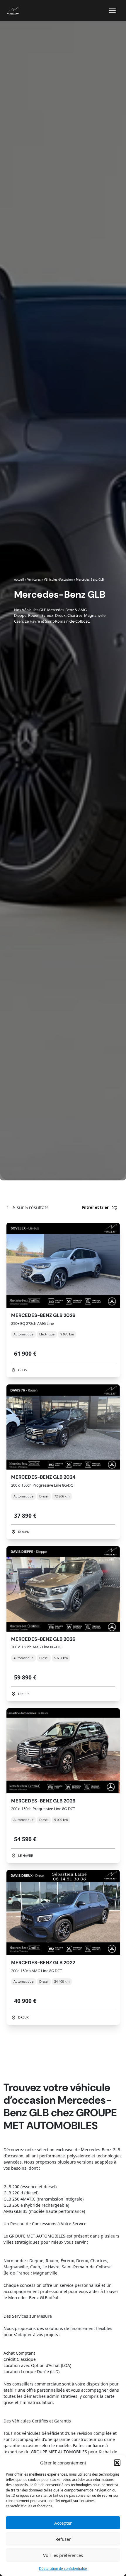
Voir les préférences (63, 2555)
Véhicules (34, 579)
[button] (117, 2463)
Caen (18, 621)
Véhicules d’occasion (58, 579)
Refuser (63, 2539)
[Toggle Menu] (112, 11)
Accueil (19, 579)
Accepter (63, 2523)
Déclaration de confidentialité (63, 2569)
